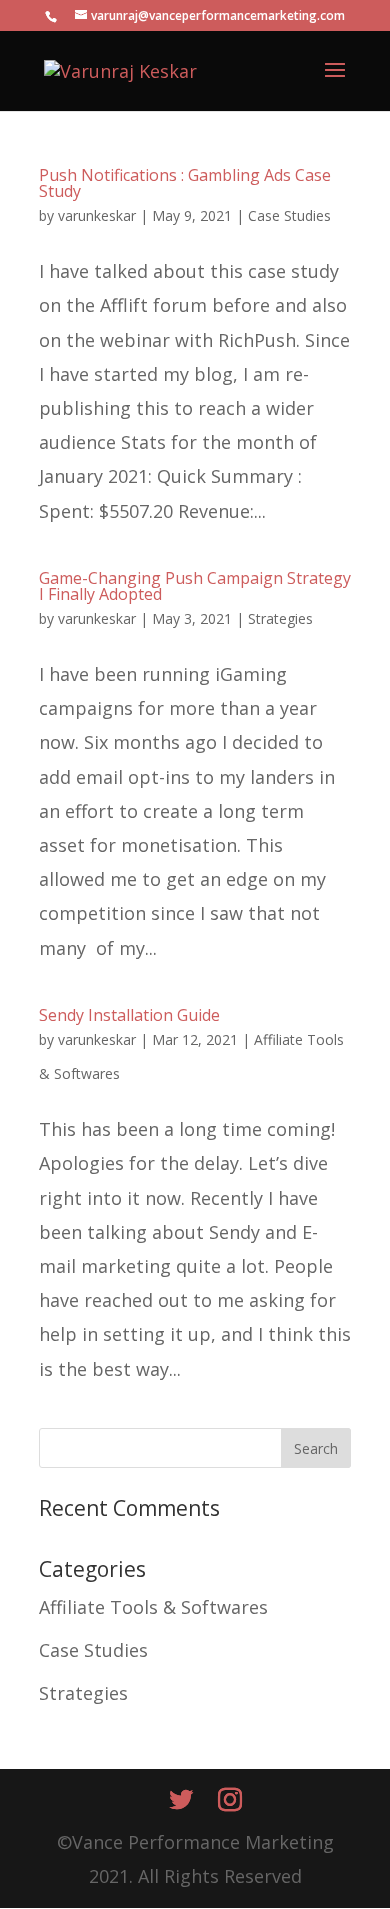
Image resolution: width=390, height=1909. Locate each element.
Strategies (280, 618)
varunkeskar (97, 215)
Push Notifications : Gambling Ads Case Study (185, 183)
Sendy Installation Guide (129, 1015)
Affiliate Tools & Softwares (153, 1607)
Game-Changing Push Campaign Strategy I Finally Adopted (195, 586)
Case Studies (289, 215)
